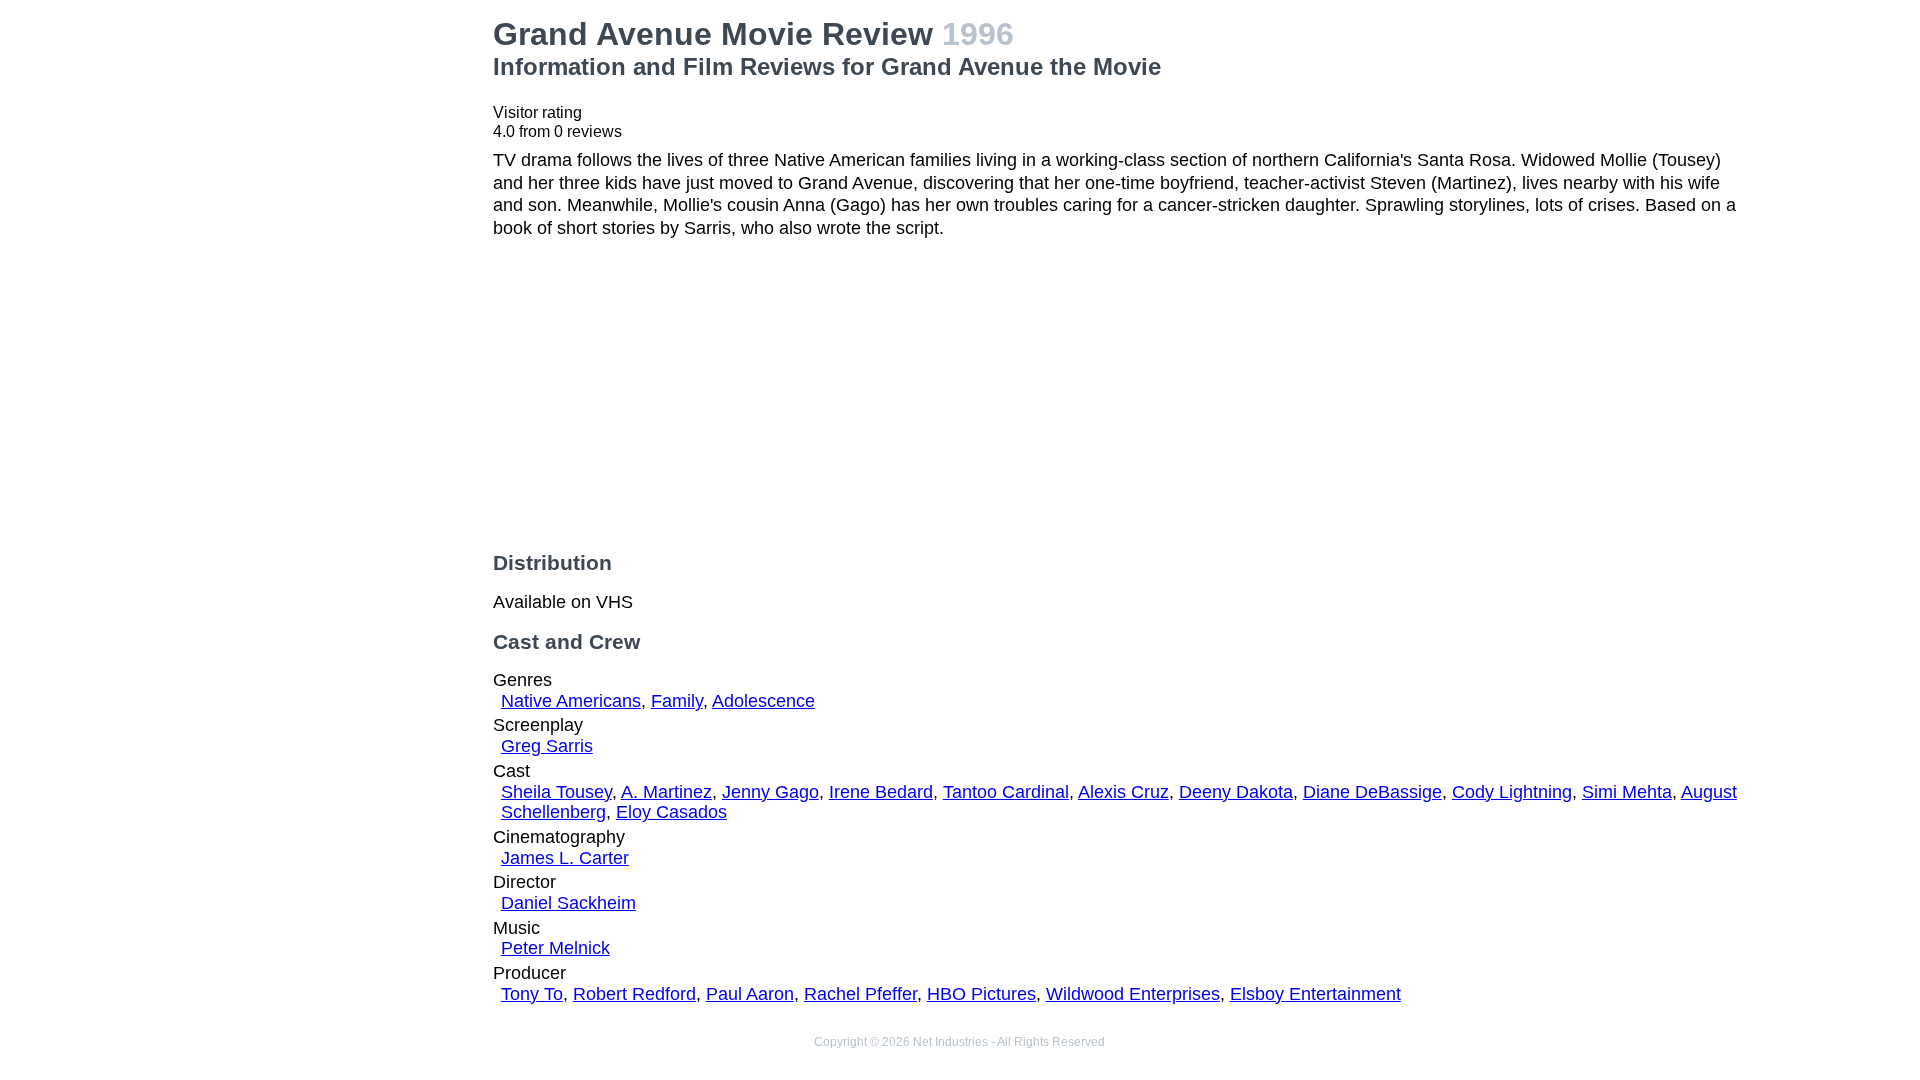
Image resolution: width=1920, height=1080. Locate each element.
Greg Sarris (547, 746)
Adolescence (763, 701)
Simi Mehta (1627, 792)
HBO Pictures (981, 994)
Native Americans (571, 701)
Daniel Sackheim (568, 903)
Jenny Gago (770, 792)
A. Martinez (666, 792)
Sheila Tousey (556, 792)
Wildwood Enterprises (1133, 994)
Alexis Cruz (1123, 792)
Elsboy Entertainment (1315, 994)
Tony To (532, 994)
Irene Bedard (881, 792)
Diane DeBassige (1372, 792)
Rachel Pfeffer (860, 994)
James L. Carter (565, 858)
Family (677, 701)
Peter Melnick (555, 948)
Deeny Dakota (1236, 792)
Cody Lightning (1512, 792)
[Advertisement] (330, 141)
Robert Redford (634, 994)
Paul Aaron (750, 994)
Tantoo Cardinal (1006, 792)
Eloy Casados (671, 812)
